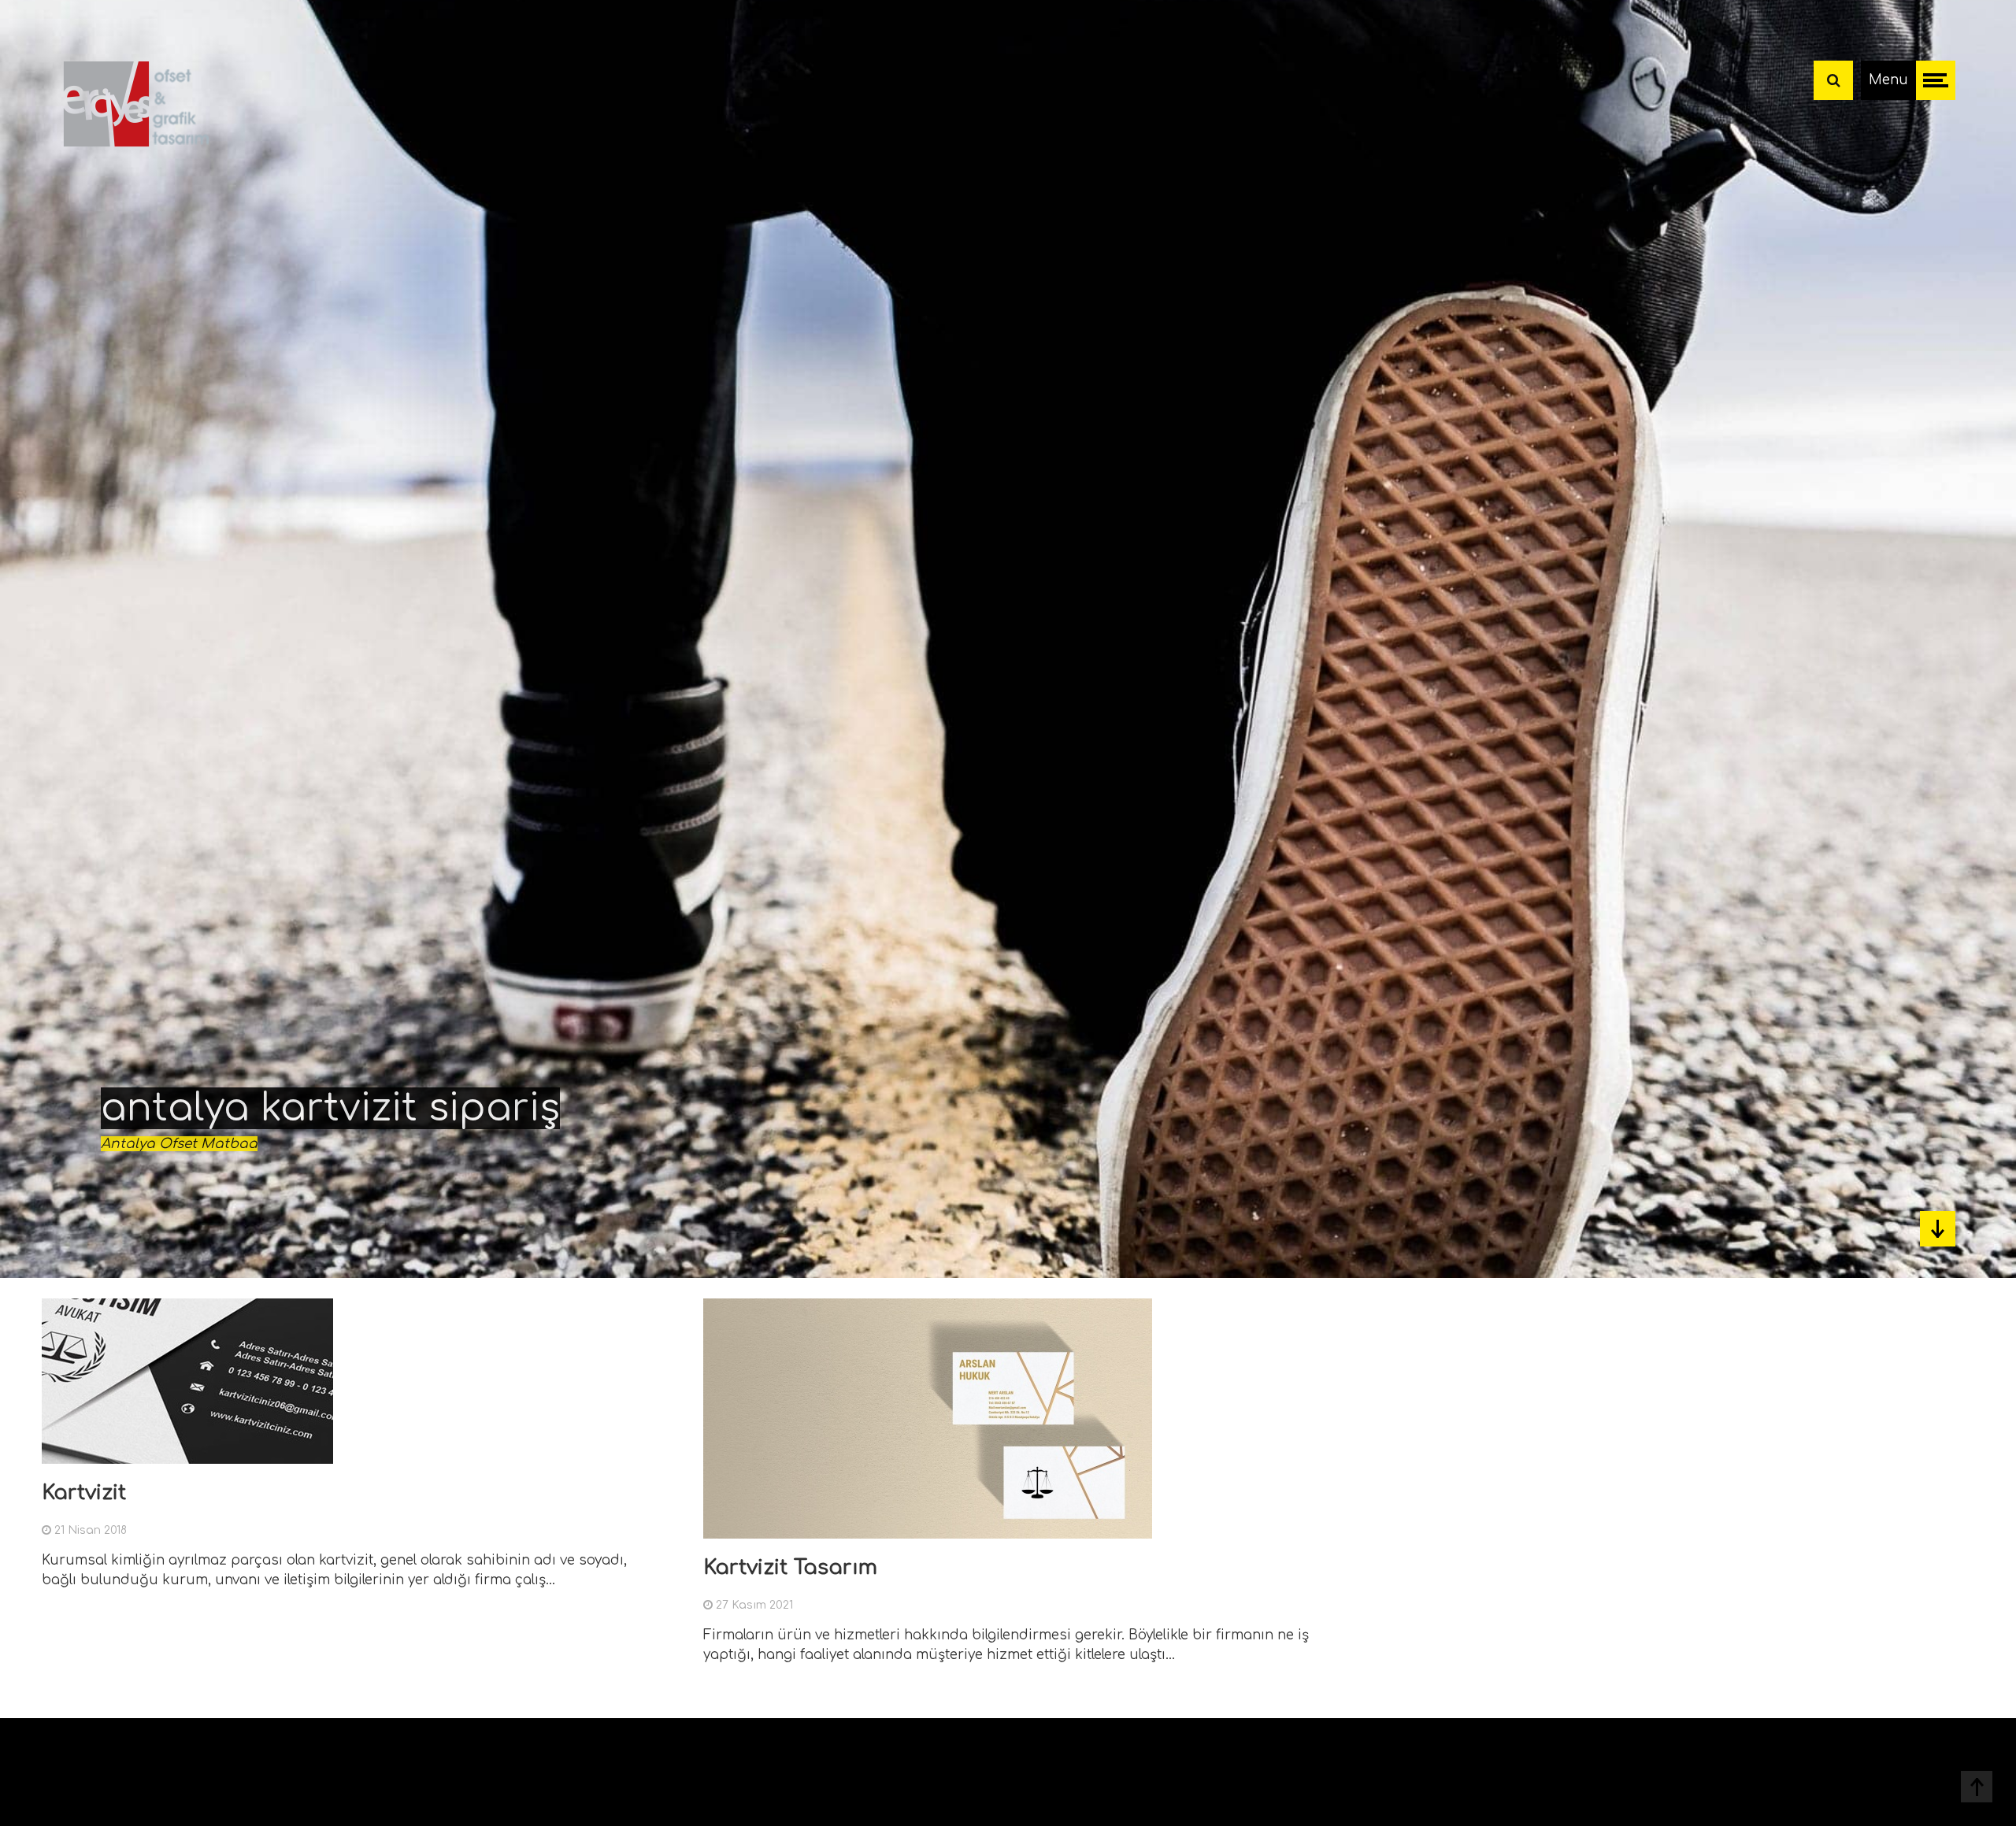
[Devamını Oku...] (632, 1453)
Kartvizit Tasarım (790, 1567)
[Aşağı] (1938, 1229)
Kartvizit (84, 1493)
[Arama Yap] (1833, 80)
